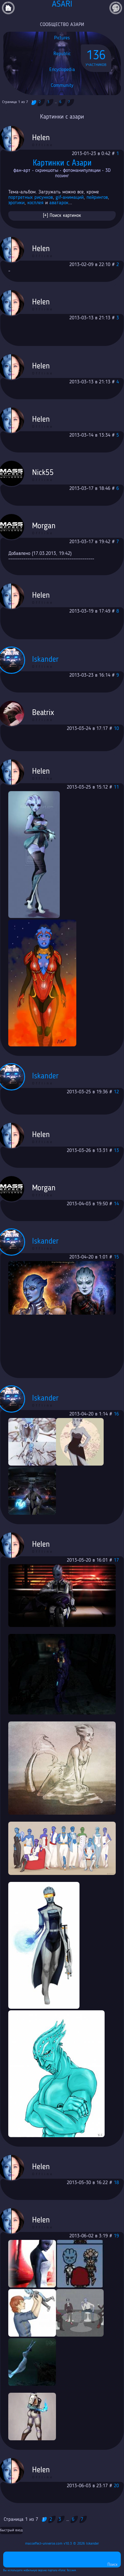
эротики (16, 203)
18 (116, 2183)
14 (116, 1204)
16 (116, 1414)
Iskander (93, 2544)
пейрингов (97, 198)
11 (116, 787)
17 (116, 1560)
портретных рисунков (31, 198)
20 (116, 2486)
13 (116, 1151)
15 (116, 1257)
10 (116, 729)
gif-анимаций (70, 198)
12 (116, 1092)
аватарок (59, 203)
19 (116, 2236)
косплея (35, 203)
